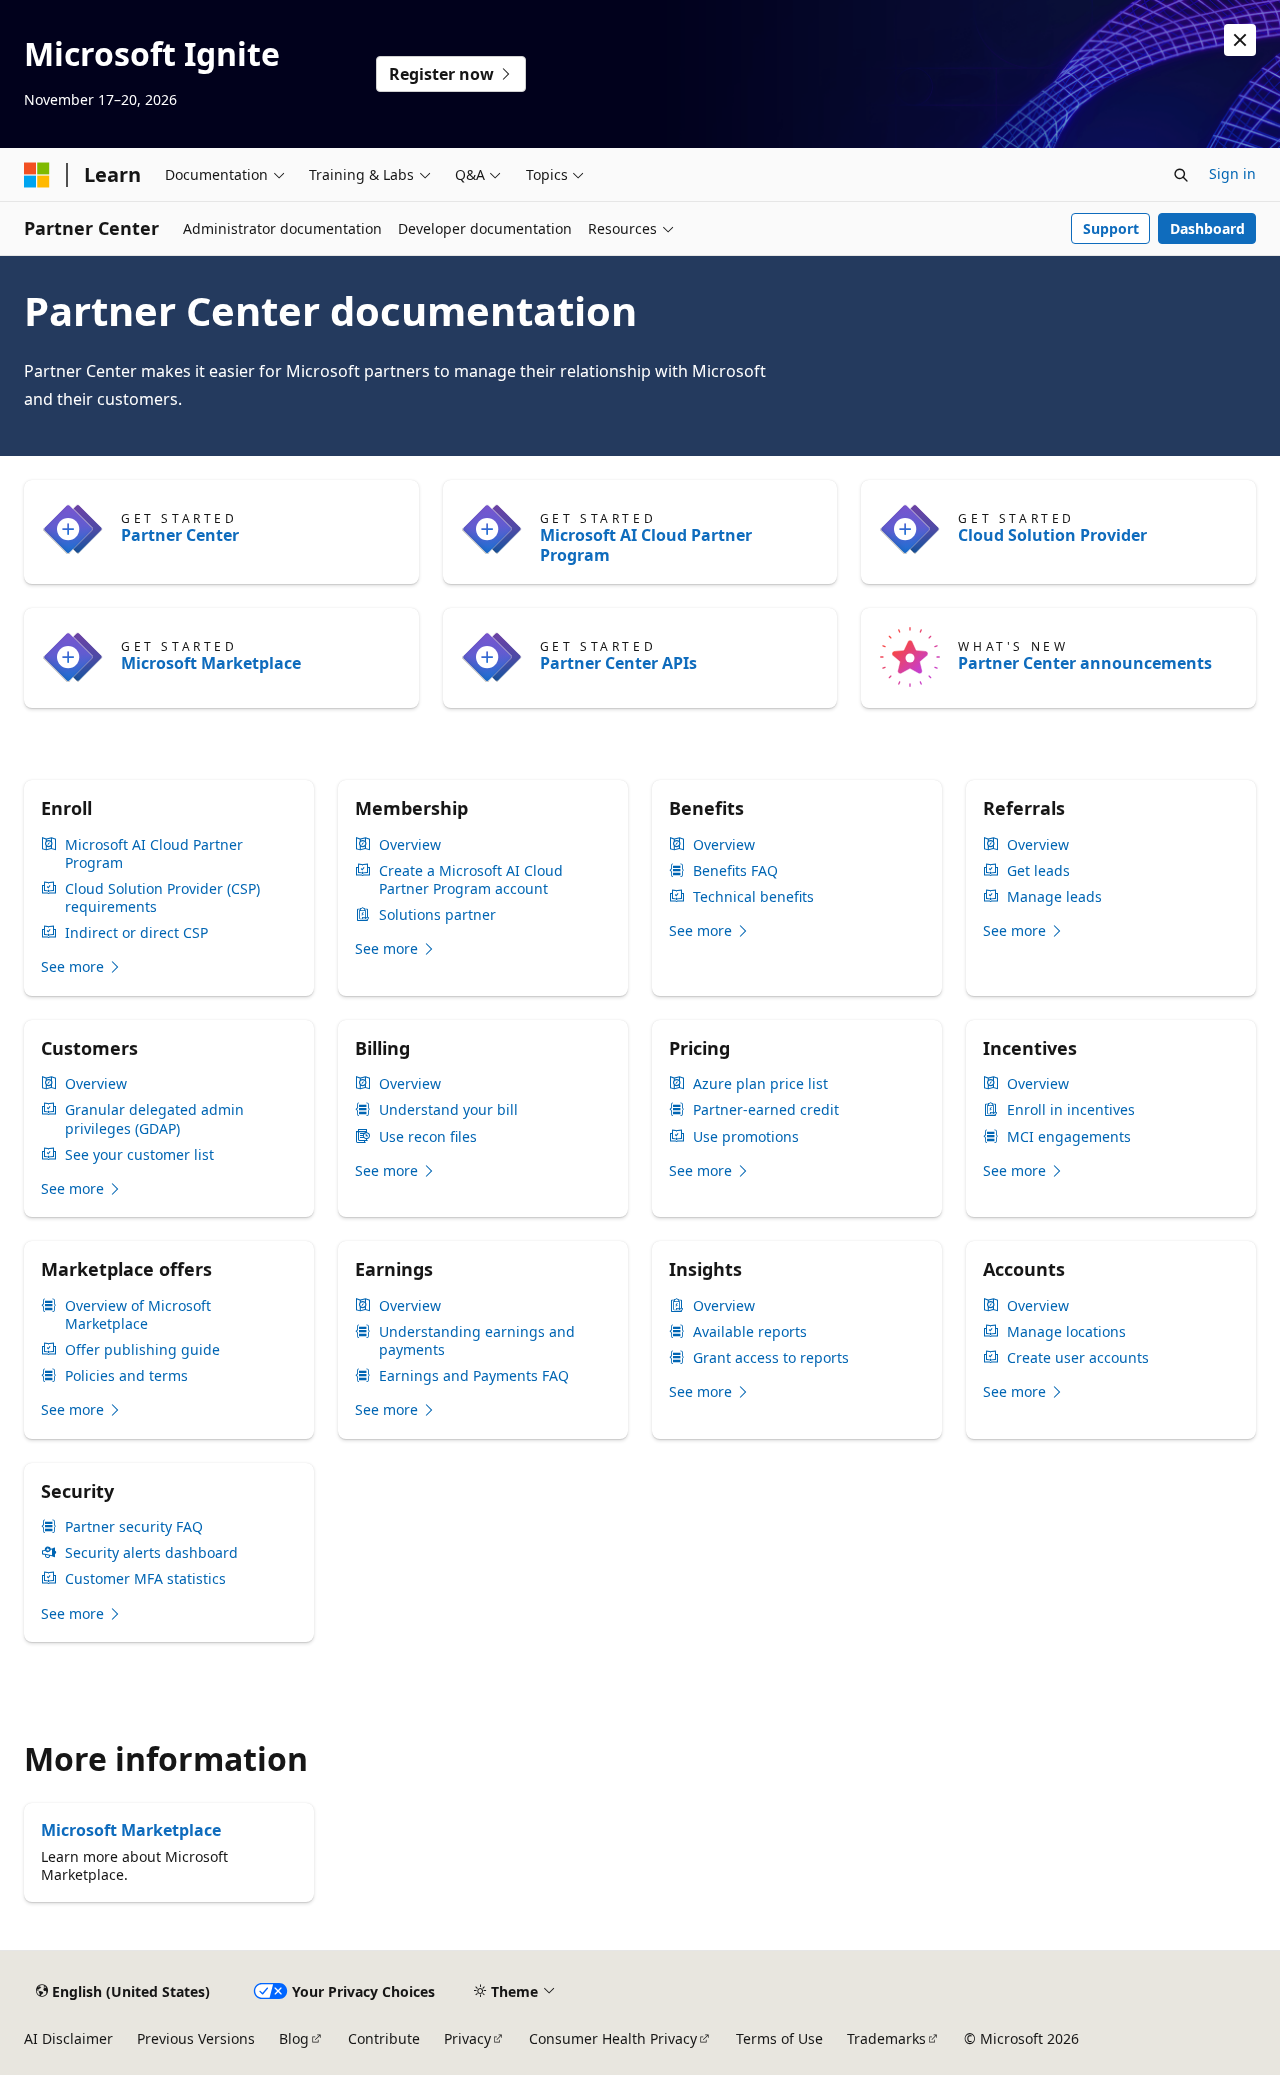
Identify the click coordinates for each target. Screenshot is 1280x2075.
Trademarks (886, 2038)
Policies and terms (126, 1376)
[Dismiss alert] (1240, 40)
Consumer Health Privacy (613, 2038)
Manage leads (1054, 897)
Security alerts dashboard (151, 1553)
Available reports (750, 1332)
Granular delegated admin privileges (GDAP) (154, 1119)
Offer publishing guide (142, 1350)
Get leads (1038, 871)
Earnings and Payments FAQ (474, 1376)
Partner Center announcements (1085, 663)
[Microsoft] (37, 175)
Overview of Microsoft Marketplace (138, 1315)
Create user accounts (1078, 1358)
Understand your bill (448, 1110)
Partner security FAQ (134, 1527)
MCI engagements (1069, 1137)
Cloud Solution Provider (1052, 535)
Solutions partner (437, 915)
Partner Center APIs (618, 663)
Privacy (467, 2038)
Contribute (384, 2038)
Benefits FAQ (735, 871)
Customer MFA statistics (145, 1579)
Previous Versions (196, 2038)
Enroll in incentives (1071, 1110)
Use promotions (746, 1137)
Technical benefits (753, 897)
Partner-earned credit (766, 1110)
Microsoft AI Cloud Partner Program (646, 545)
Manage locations (1066, 1332)
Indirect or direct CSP (136, 933)
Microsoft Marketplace (211, 663)
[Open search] (1181, 175)
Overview (410, 845)
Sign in (1232, 173)
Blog (294, 2038)
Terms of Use (779, 2038)
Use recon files (428, 1137)
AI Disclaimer (68, 2038)
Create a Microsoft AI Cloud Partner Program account (471, 880)
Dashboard (1207, 228)
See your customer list (139, 1155)
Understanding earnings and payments (477, 1341)
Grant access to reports (771, 1358)
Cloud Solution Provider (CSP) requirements (162, 898)
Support (1111, 228)
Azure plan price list (760, 1084)
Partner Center (180, 535)
